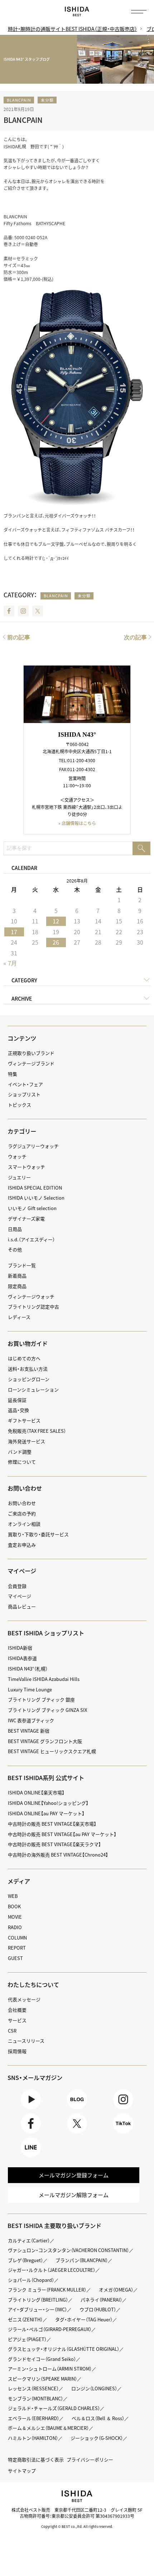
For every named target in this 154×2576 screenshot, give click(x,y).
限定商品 (17, 1286)
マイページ (22, 1571)
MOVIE (15, 1917)
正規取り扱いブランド (31, 1053)
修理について (22, 1462)
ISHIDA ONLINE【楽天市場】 (36, 1792)
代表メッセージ (24, 1999)
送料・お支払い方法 (28, 1369)
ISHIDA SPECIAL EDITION (35, 1188)
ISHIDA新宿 (20, 1648)
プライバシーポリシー (90, 2459)
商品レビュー (22, 1606)
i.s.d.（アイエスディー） (31, 1239)
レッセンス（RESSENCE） (33, 2388)
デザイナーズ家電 (26, 1218)
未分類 (47, 100)
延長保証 (17, 1400)
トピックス (20, 1105)
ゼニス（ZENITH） (25, 2319)
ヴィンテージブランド (31, 1063)
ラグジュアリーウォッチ (33, 1146)
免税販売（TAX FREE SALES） (37, 1431)
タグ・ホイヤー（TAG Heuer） (84, 2319)
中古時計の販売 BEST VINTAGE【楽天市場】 (52, 1824)
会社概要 (17, 2010)
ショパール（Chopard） (31, 2280)
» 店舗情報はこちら (77, 823)
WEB (13, 1896)
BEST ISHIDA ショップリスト (46, 1633)
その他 (15, 1249)
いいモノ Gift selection (32, 1208)
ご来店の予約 (22, 1513)
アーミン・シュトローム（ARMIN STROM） (50, 2369)
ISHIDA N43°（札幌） (28, 1669)
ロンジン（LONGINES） (94, 2388)
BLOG (77, 2109)
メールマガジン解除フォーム (74, 2195)
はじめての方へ (24, 1358)
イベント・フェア (25, 1084)
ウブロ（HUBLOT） (98, 2309)
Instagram (23, 611)
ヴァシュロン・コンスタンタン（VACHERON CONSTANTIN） (68, 2250)
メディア (19, 1881)
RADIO (15, 1927)
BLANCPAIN (19, 100)
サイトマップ (22, 2471)
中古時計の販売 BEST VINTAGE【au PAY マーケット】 (62, 1834)
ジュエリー (19, 1177)
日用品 (15, 1229)
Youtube (31, 2109)
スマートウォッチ (27, 1167)
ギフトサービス (24, 1420)
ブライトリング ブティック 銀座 (41, 1699)
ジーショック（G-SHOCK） (97, 2438)
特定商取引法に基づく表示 (36, 2459)
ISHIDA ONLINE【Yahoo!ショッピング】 (48, 1803)
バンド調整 (20, 1452)
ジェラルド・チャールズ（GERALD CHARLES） (54, 2408)
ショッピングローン (29, 1379)
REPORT (17, 1948)
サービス (17, 2020)
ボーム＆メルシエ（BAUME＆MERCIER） (48, 2428)
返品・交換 (18, 1410)
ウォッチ (17, 1156)
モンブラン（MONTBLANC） (35, 2398)
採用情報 (17, 2051)
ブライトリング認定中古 (33, 1306)
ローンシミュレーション (33, 1389)
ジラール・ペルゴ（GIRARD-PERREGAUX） (50, 2329)
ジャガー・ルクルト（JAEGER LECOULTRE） (52, 2270)
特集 (13, 1074)
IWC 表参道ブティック (31, 1720)
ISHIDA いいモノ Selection (36, 1198)
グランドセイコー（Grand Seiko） (42, 2359)
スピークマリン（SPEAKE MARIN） (42, 2379)
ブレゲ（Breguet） (25, 2260)
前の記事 (19, 637)
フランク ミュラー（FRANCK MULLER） (47, 2290)
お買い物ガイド (28, 1343)
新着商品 (17, 1276)
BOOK (14, 1906)
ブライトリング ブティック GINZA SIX (47, 1710)
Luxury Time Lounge (30, 1689)
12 (56, 921)
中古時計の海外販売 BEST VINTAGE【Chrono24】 (58, 1855)
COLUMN (17, 1938)
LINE (31, 2157)
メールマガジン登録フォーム (74, 2175)
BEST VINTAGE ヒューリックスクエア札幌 (52, 1751)
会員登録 (17, 1586)
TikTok (123, 2133)
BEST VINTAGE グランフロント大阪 (45, 1741)
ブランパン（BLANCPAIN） (82, 2260)
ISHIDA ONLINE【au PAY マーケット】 (46, 1813)
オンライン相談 (24, 1524)
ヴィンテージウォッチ (31, 1296)
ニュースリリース (26, 2041)
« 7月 (10, 963)
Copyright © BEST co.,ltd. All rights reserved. (77, 2526)
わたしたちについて (33, 1984)
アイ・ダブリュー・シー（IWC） (37, 2309)
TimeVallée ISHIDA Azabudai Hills (44, 1679)
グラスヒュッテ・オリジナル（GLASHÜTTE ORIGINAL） (64, 2349)
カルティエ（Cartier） (29, 2240)
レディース (19, 1317)
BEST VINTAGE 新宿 (29, 1731)
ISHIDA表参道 (22, 1658)
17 (14, 932)
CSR (12, 2031)
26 (56, 942)
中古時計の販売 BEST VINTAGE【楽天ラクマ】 (54, 1844)
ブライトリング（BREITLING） (38, 2300)
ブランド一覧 (22, 1265)
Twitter (38, 611)
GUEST (15, 1958)
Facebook (9, 611)
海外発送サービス (27, 1441)
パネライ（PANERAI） (101, 2300)
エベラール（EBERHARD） (33, 2418)
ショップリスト (24, 1094)
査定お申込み (22, 1545)
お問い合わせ (22, 1503)
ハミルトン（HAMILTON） (33, 2438)
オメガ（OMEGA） (116, 2290)
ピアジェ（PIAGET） (27, 2339)
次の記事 (135, 637)
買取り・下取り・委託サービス (38, 1534)
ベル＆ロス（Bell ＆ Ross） (98, 2418)
